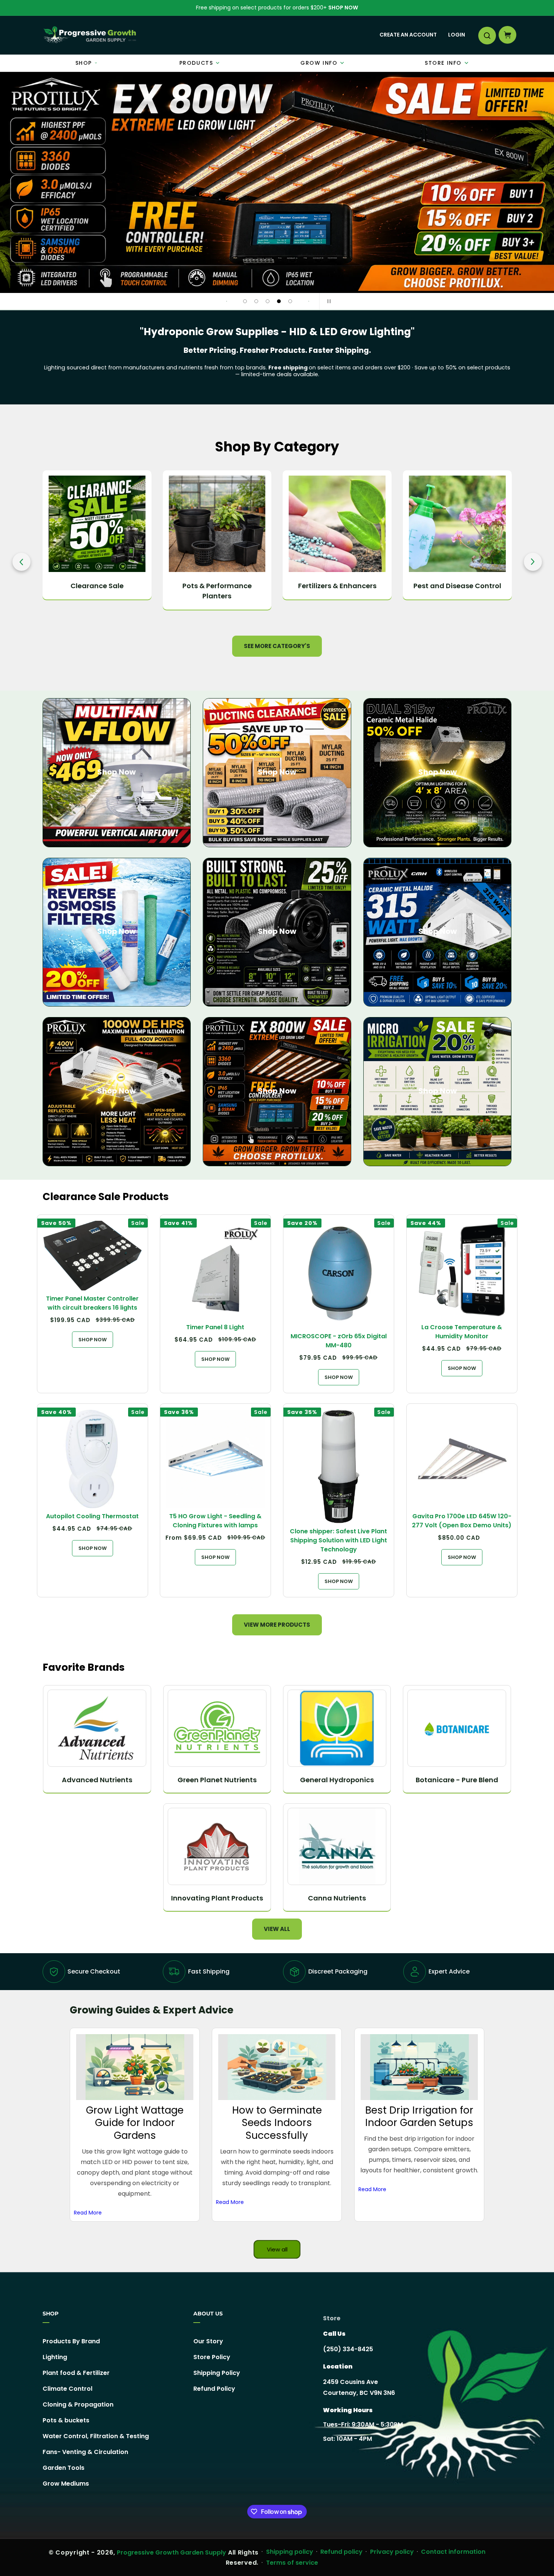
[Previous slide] (226, 301)
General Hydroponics (337, 1780)
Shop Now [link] (277, 1091)
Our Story (208, 2341)
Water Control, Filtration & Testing (96, 2436)
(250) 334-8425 (348, 2349)
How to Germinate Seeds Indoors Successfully (277, 2122)
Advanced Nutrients (97, 1780)
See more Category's (277, 646)
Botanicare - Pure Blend (457, 1780)
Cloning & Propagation (78, 2404)
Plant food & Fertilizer (76, 2373)
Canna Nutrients (337, 1898)
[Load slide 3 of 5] (268, 301)
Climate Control (67, 2389)
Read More (88, 2212)
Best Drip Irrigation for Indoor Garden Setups (419, 2116)
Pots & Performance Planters (97, 591)
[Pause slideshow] (328, 301)
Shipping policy (290, 2552)
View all (277, 1929)
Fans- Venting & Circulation (85, 2452)
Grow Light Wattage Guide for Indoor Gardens (135, 2122)
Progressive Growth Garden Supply (171, 2552)
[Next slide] (309, 301)
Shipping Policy (217, 2373)
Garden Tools (64, 2468)
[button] (487, 35)
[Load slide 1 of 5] (245, 301)
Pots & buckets (66, 2420)
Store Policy (212, 2357)
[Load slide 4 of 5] (279, 301)
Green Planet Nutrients (217, 1780)
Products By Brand (71, 2341)
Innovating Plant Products (217, 1898)
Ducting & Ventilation (457, 586)
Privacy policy (392, 2552)
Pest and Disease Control (337, 586)
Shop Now (343, 8)
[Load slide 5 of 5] (290, 301)
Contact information (453, 2552)
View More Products (277, 1625)
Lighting (55, 2357)
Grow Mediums (66, 2484)
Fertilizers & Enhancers (217, 586)
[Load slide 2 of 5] (256, 301)
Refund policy (341, 2552)
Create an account (408, 35)
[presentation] (21, 562)
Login (457, 35)
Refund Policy (214, 2389)
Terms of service (292, 2563)
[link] (277, 183)
